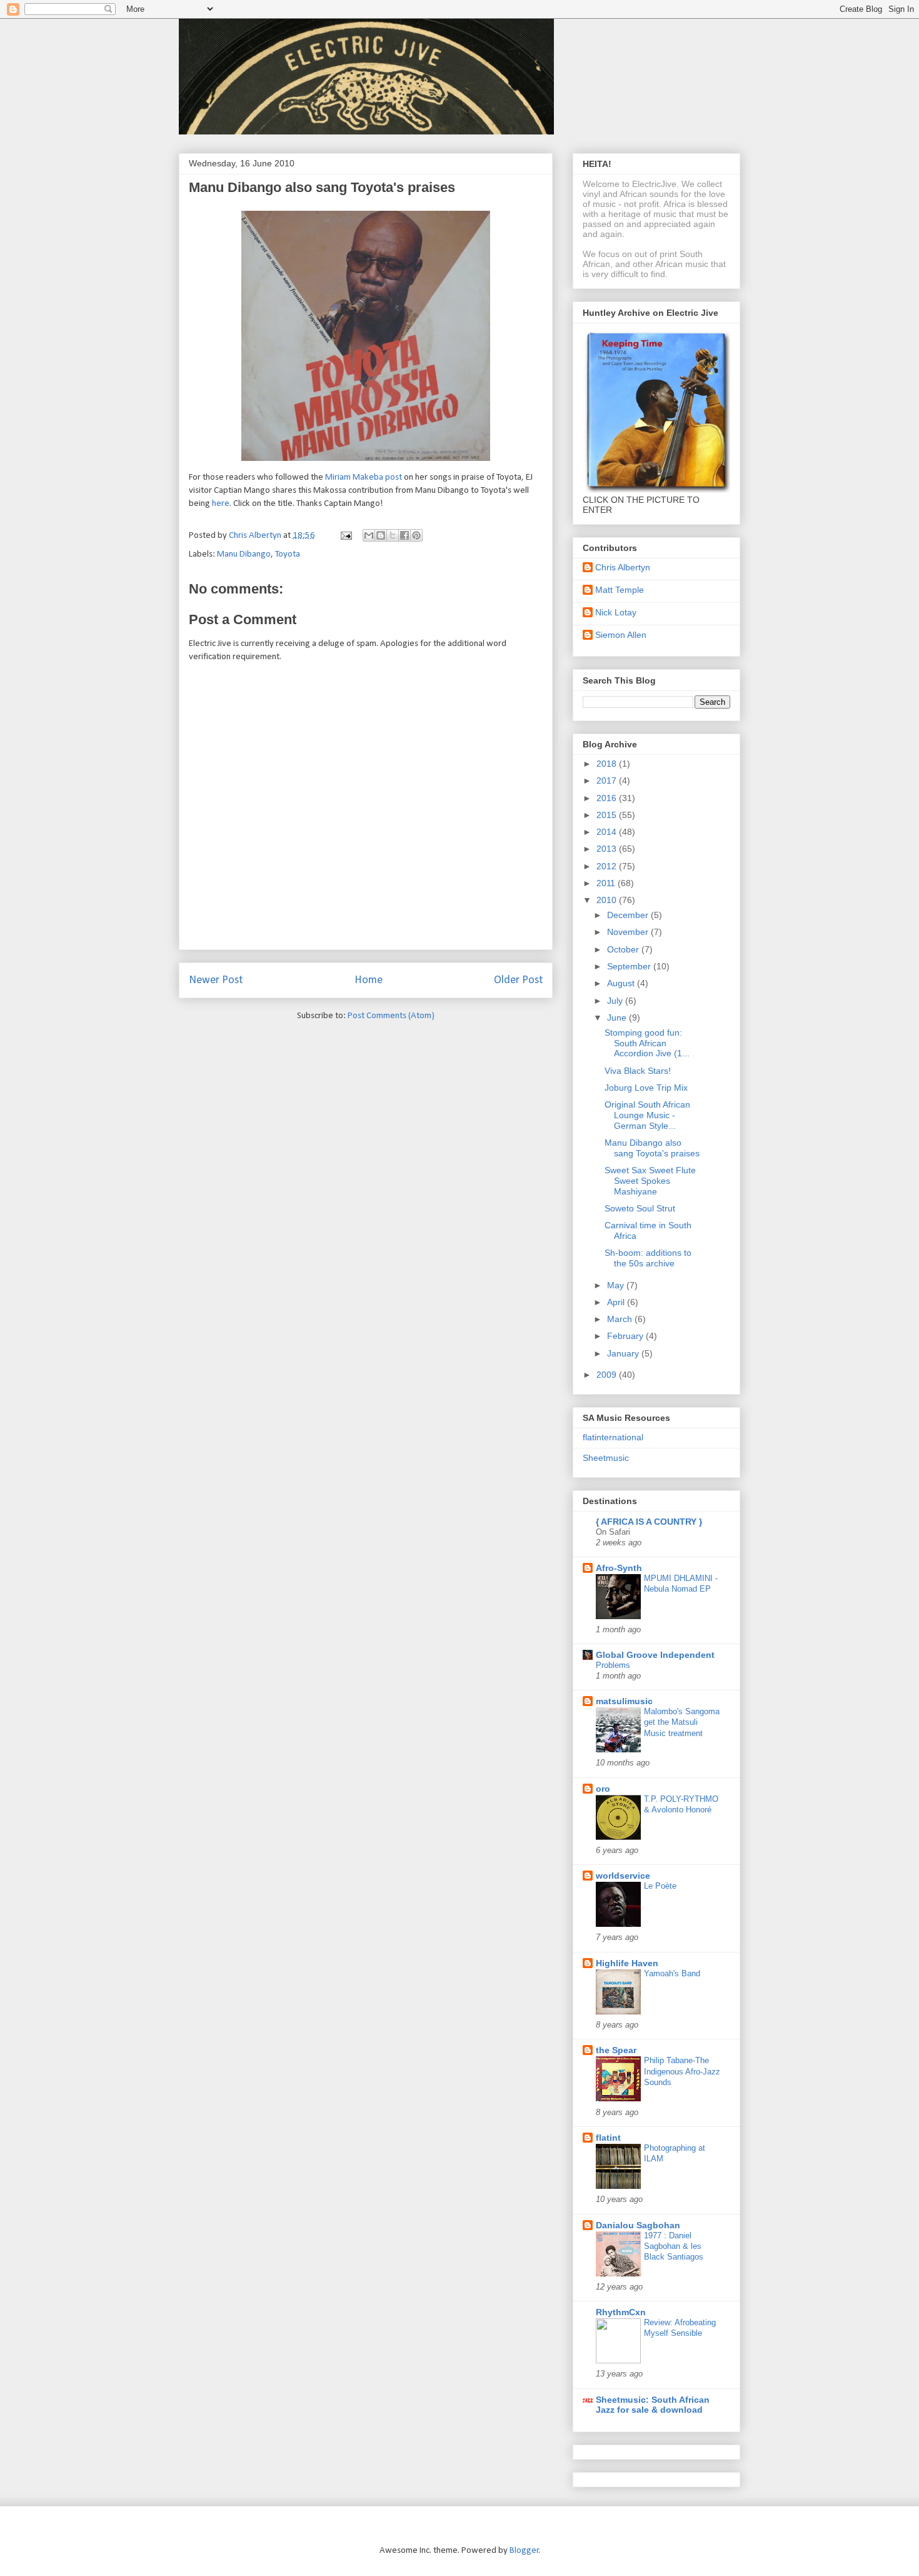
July (616, 1001)
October (624, 949)
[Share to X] (393, 535)
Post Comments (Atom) (391, 1016)
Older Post (518, 980)
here (221, 504)
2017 (608, 780)
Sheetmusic (606, 1458)
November (629, 932)
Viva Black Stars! (638, 1071)
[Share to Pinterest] (416, 535)
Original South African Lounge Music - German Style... (647, 1115)
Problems (613, 1665)
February (626, 1336)
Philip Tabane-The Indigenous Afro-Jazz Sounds (682, 2071)
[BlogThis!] (381, 535)
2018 (608, 764)
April (617, 1302)
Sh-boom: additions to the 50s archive (648, 1258)
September (630, 966)
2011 (607, 883)
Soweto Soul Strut (640, 1208)
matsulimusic (624, 1701)
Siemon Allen (621, 635)
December (629, 915)
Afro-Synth (619, 1568)
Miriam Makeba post (364, 477)
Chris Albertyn (623, 567)
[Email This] (369, 535)
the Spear (616, 2050)
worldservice (623, 1876)
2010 (608, 900)
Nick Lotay (616, 612)
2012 (608, 866)
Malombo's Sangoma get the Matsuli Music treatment (682, 1722)
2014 (608, 832)
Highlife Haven (627, 1963)
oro (603, 1789)
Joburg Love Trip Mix (646, 1088)
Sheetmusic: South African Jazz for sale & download (653, 2405)
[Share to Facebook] (404, 535)
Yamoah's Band (672, 1973)
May (617, 1285)
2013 (608, 849)
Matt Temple (620, 590)
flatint (608, 2138)
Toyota (288, 554)
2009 (608, 1375)
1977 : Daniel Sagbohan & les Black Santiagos (674, 2246)
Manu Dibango (244, 554)
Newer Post (216, 980)
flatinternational (613, 1437)
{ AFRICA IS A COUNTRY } (649, 1522)
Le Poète (660, 1886)
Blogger (524, 2551)
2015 (608, 815)
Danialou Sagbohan (638, 2225)
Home (369, 980)
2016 (608, 798)
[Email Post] (345, 536)
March (621, 1319)
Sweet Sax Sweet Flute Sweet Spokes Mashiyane (650, 1181)
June (618, 1018)
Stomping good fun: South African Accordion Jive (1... (647, 1043)
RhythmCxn (621, 2312)
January (624, 1353)
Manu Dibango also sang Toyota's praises (652, 1148)
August (622, 983)
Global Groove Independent (655, 1655)
